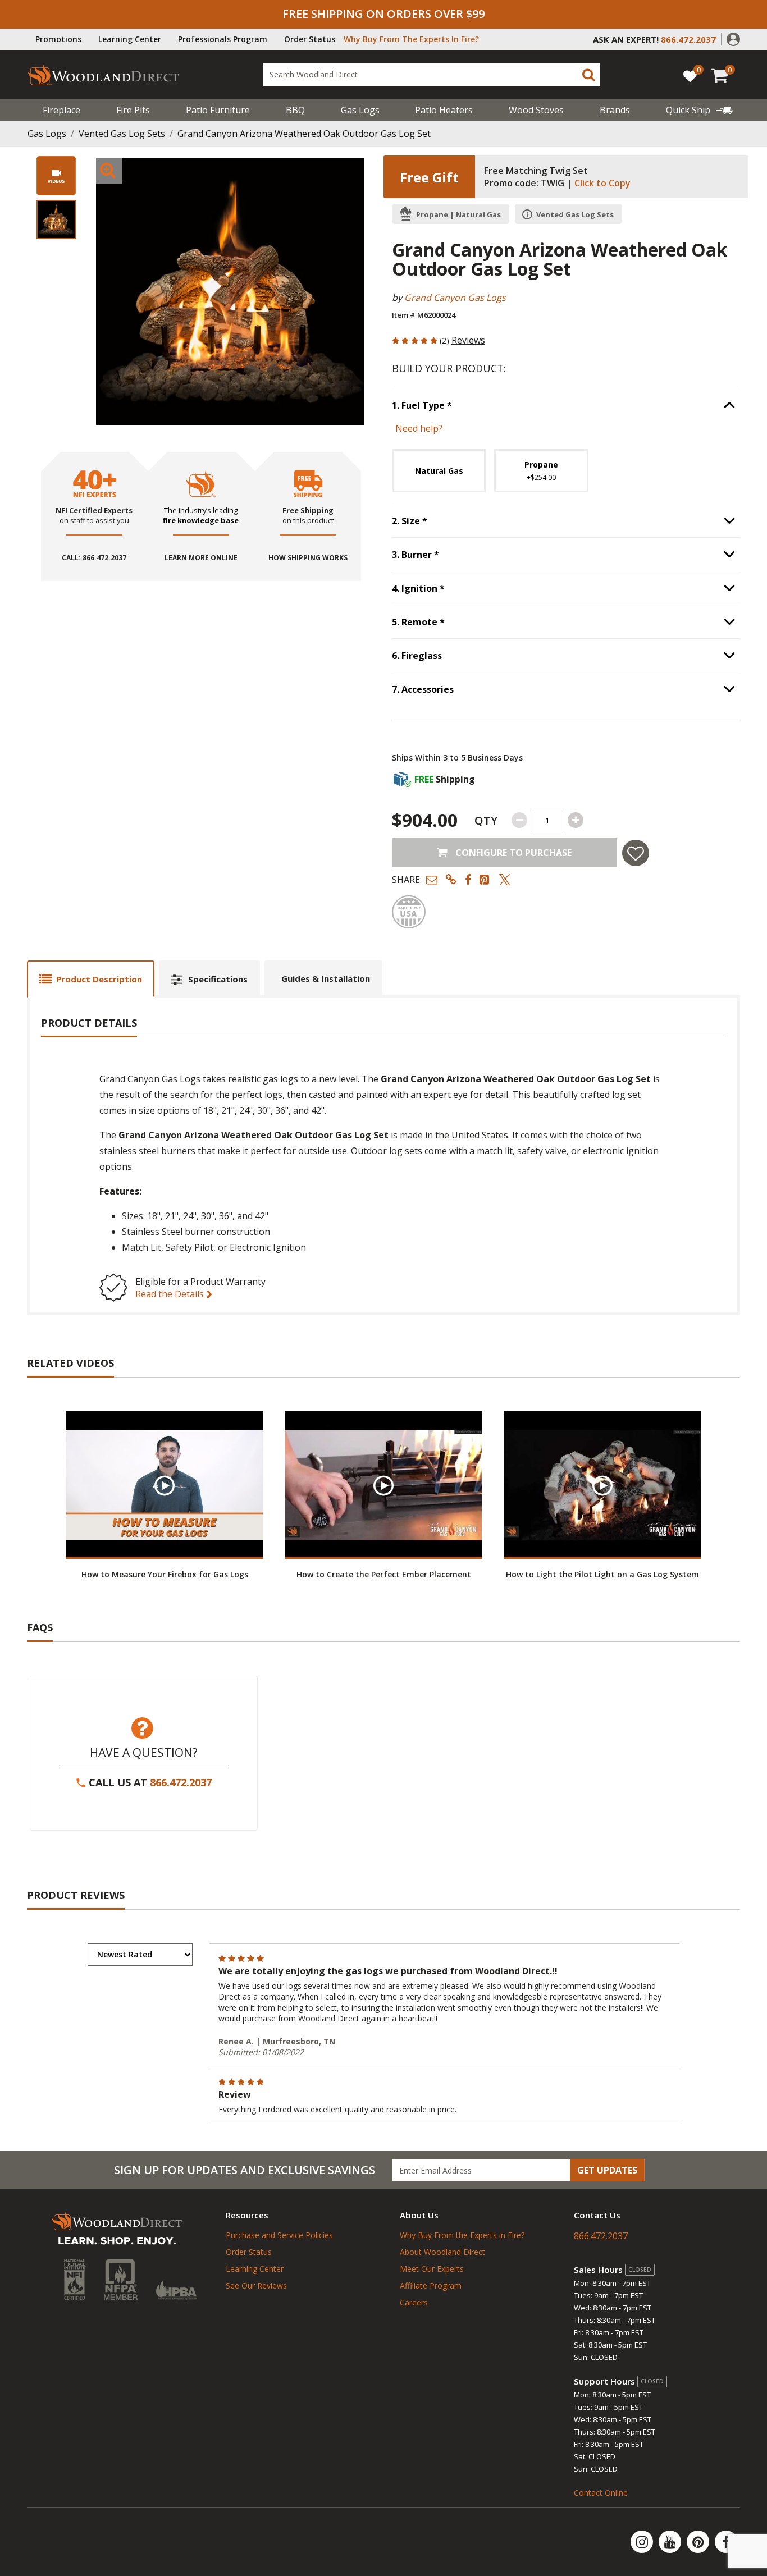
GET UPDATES (607, 2170)
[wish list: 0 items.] (690, 76)
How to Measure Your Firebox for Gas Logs (165, 1574)
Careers (414, 2302)
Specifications (218, 979)
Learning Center (130, 39)
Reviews (468, 340)
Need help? (419, 428)
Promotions (58, 39)
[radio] (439, 471)
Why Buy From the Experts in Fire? (462, 2235)
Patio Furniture (218, 110)
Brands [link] (615, 110)
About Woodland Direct (442, 2252)
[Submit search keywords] (588, 75)
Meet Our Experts (432, 2269)
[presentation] (56, 219)
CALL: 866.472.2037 (94, 558)
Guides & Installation (326, 978)
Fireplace (61, 110)
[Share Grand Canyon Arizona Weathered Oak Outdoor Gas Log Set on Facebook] (468, 879)
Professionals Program (223, 39)
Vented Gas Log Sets (122, 134)
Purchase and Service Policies (279, 2235)
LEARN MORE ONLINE (201, 558)
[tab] (91, 979)
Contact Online (601, 2493)
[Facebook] (726, 2542)
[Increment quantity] (576, 820)
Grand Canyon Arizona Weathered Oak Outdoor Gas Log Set (304, 134)
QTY (486, 820)
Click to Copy (602, 183)
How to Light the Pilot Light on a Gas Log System (602, 1574)
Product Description (99, 979)
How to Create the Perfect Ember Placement (384, 1574)
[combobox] (431, 75)
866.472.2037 (181, 1782)
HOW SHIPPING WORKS (308, 558)
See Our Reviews (256, 2286)
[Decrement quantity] (519, 820)
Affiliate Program (431, 2286)
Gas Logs (360, 110)
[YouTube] (671, 2542)
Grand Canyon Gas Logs (455, 298)
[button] (733, 38)
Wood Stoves (536, 110)
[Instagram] (643, 2542)
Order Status (310, 39)
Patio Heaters (444, 110)
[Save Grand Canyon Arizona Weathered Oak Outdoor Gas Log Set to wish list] (636, 853)
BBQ (295, 110)
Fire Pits (133, 110)
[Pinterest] (699, 2542)
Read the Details (171, 1294)
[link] (699, 110)
